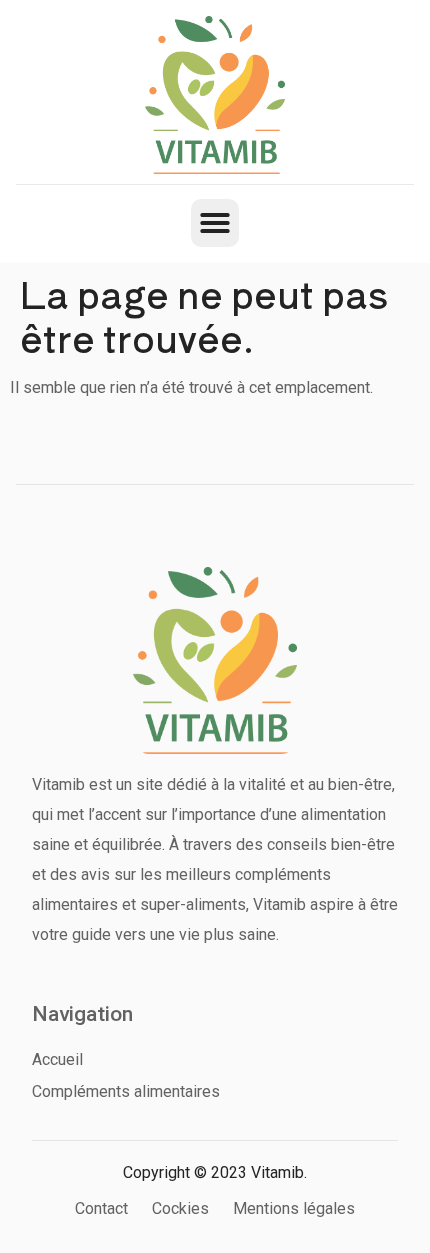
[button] (215, 223)
